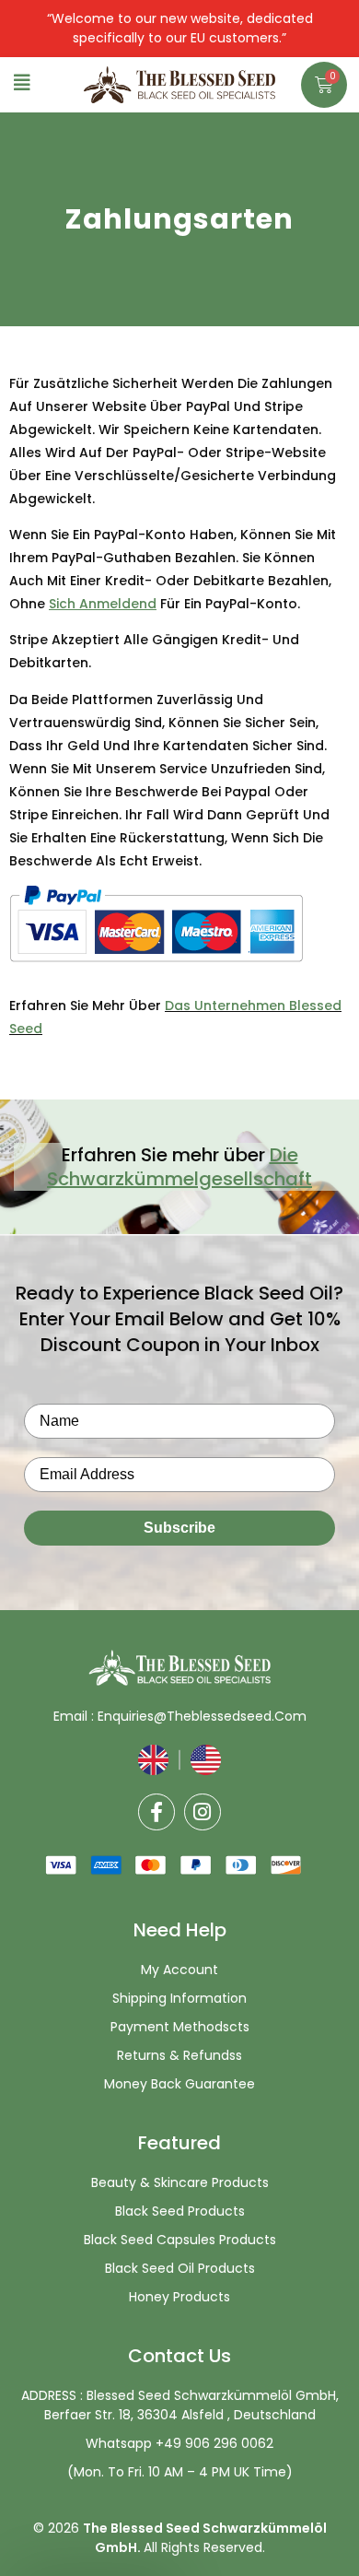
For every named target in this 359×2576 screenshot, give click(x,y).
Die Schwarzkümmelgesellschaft (179, 1167)
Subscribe (179, 1528)
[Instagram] (203, 1812)
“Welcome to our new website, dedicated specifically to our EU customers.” (180, 28)
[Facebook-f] (156, 1812)
